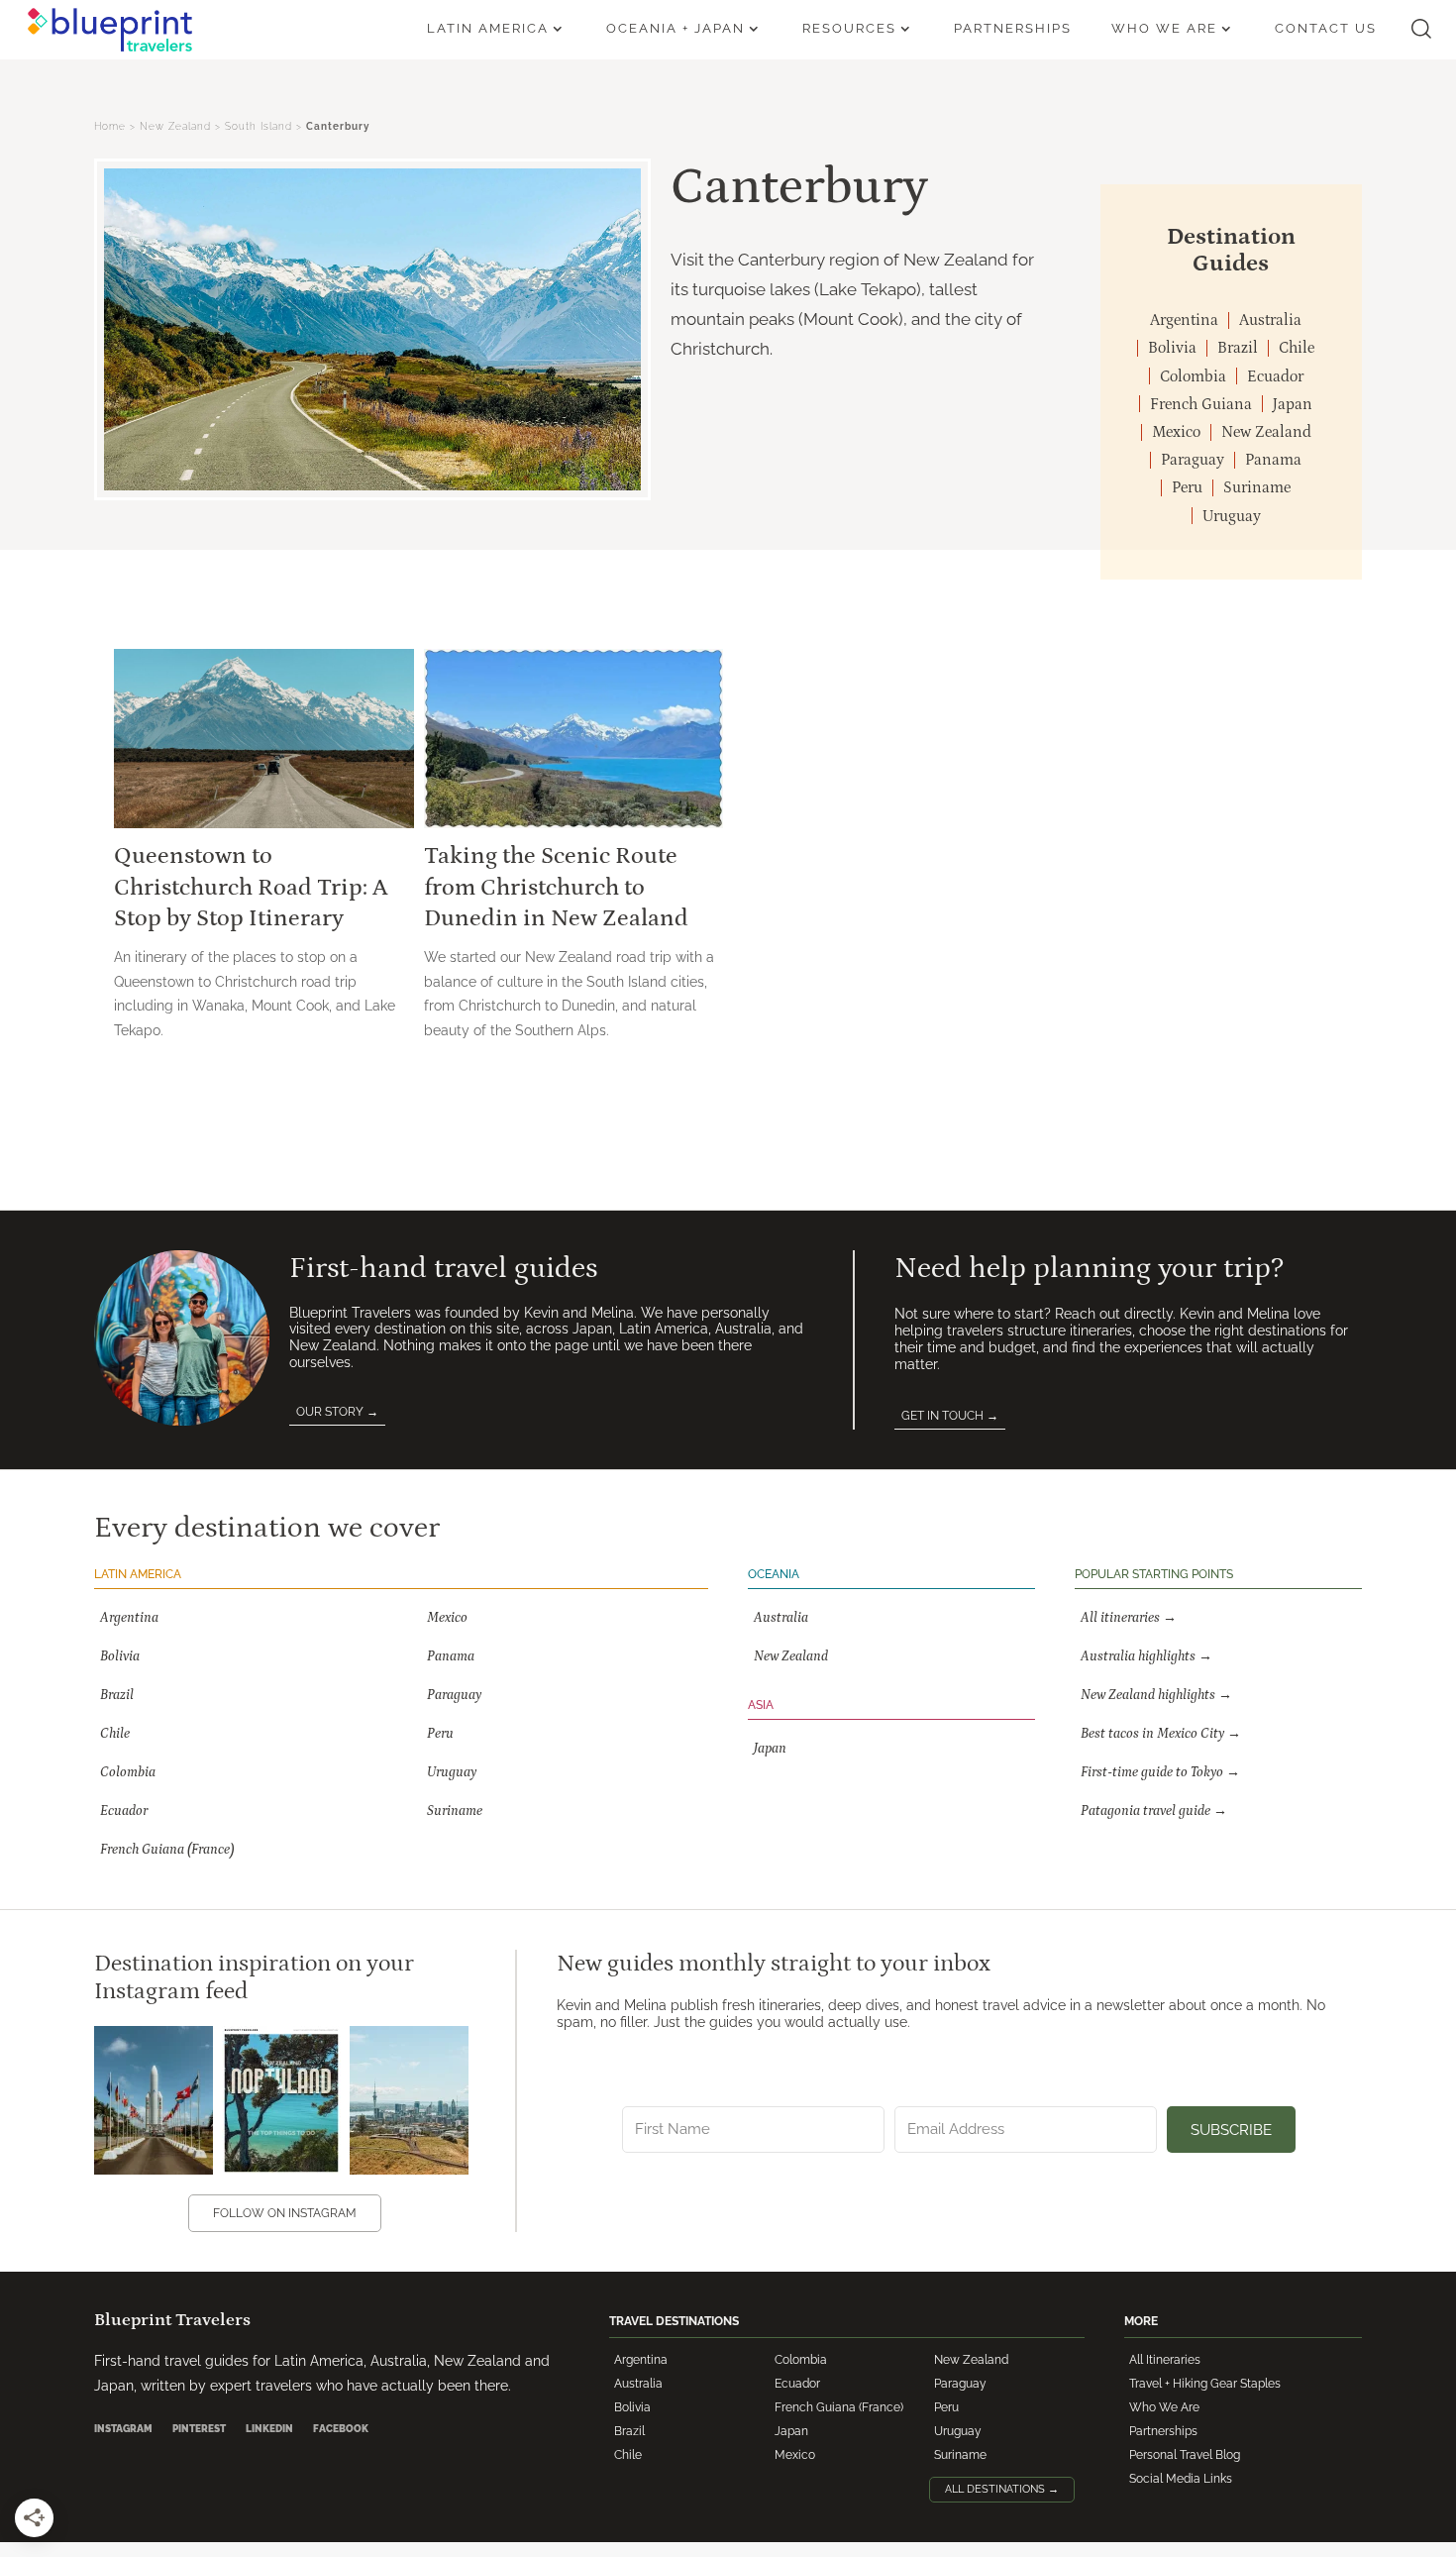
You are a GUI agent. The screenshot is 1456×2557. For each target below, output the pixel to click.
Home (110, 126)
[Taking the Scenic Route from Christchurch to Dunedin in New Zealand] (574, 739)
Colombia (801, 2360)
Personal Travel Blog (1185, 2455)
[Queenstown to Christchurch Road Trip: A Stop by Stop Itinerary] (264, 739)
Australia (638, 2384)
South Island (259, 126)
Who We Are (1164, 2407)
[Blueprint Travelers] (110, 30)
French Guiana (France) (839, 2407)
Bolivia (632, 2407)
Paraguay (960, 2384)
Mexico (795, 2455)
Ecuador (797, 2384)
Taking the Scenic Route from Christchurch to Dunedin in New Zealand (556, 886)
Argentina (641, 2360)
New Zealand (175, 126)
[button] (1421, 29)
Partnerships (1163, 2431)
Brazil (629, 2431)
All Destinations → (1002, 2489)
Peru (946, 2407)
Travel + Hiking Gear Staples (1205, 2384)
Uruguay (958, 2431)
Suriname (960, 2455)
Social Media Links (1181, 2479)
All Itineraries (1165, 2360)
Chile (628, 2455)
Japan (791, 2431)
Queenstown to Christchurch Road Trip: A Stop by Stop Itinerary (251, 886)
